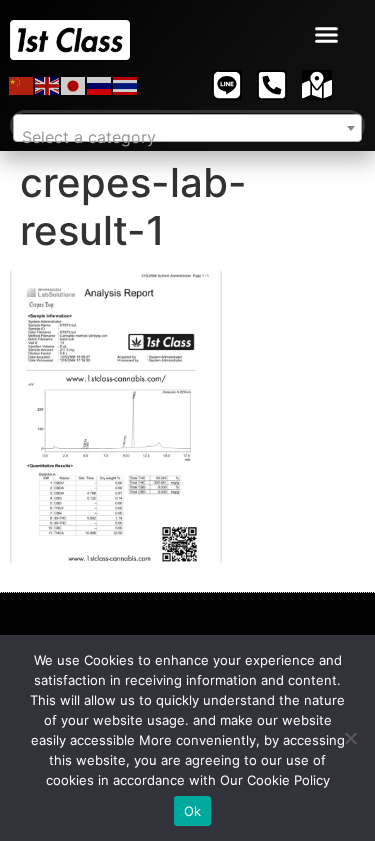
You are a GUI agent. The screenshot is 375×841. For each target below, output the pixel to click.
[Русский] (100, 85)
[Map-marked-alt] (317, 85)
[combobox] (187, 128)
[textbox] (187, 137)
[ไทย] (126, 85)
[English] (48, 85)
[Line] (227, 85)
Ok (193, 811)
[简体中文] (22, 85)
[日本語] (74, 85)
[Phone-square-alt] (272, 85)
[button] (327, 35)
